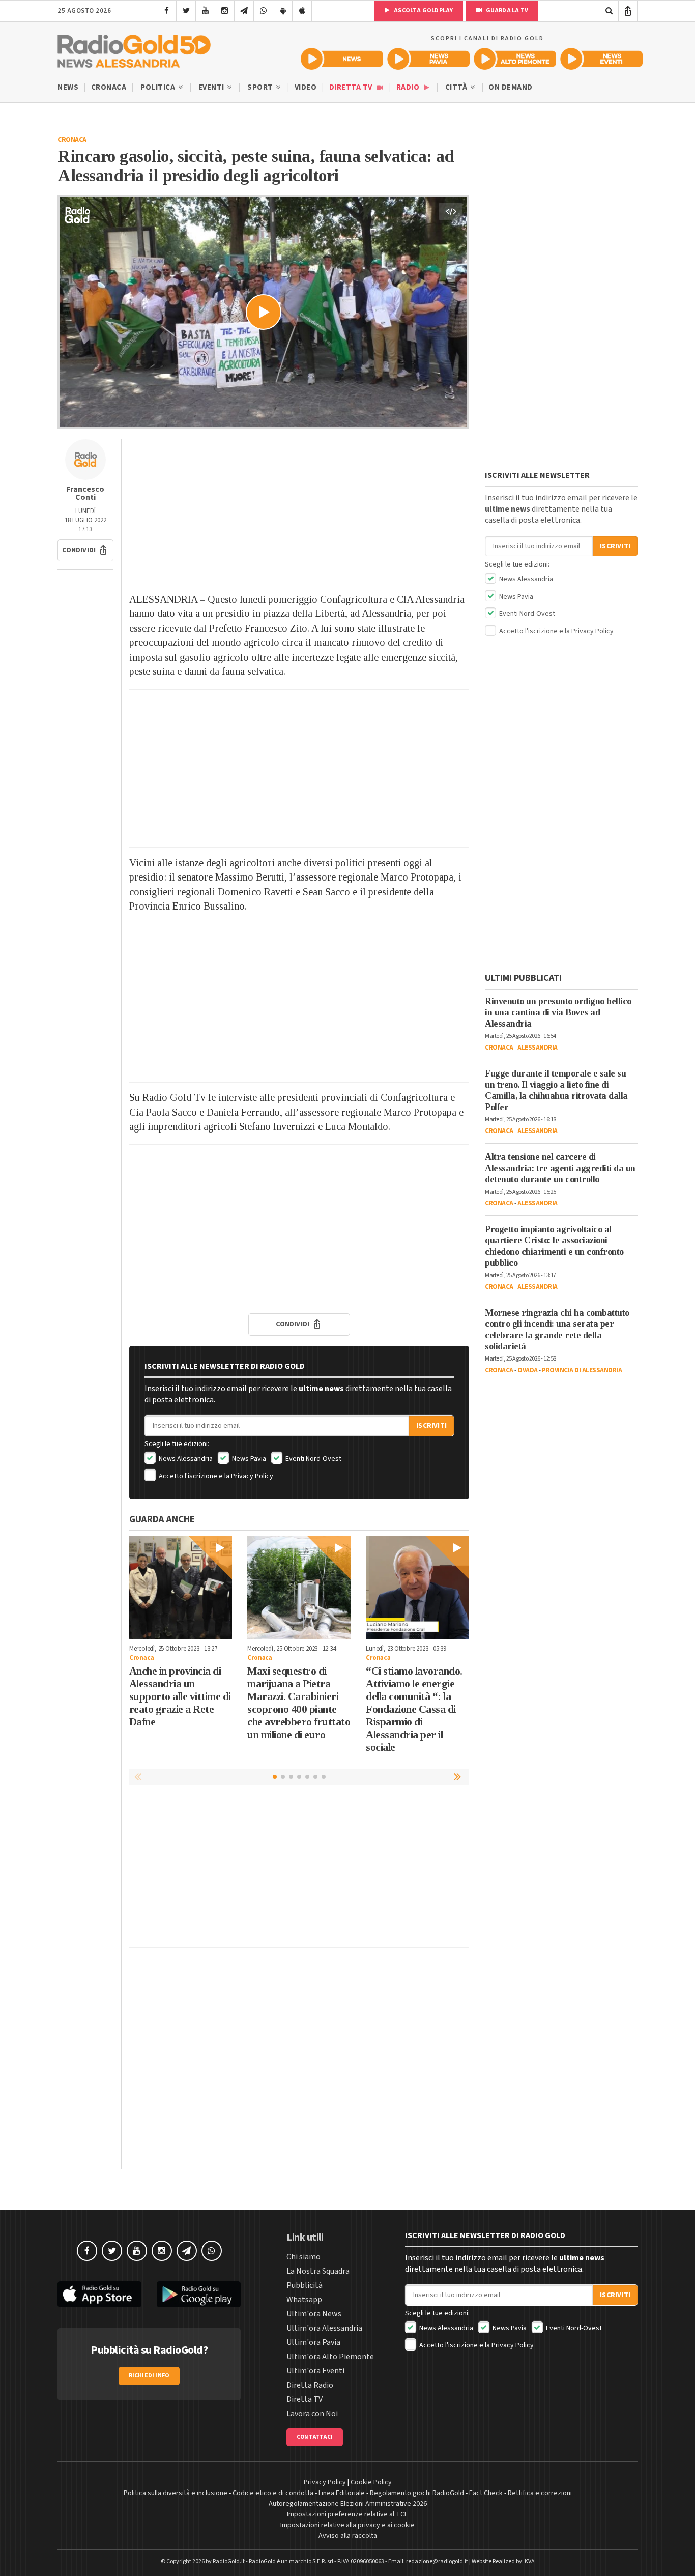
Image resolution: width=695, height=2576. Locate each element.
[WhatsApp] (263, 11)
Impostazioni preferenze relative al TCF (347, 2514)
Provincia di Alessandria (582, 1370)
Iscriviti (431, 1426)
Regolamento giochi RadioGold (417, 2493)
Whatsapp (304, 2300)
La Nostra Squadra (318, 2271)
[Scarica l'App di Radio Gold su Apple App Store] (99, 2294)
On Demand (511, 87)
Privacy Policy (252, 1476)
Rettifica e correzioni (540, 2493)
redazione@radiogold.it (437, 2561)
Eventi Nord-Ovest (313, 1459)
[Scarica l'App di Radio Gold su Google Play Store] (199, 2294)
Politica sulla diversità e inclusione (176, 2493)
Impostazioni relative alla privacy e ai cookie (347, 2525)
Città (457, 87)
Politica (159, 87)
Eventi (212, 87)
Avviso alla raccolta (348, 2536)
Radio (409, 87)
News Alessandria (185, 1459)
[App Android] (283, 11)
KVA (530, 2561)
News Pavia (248, 1459)
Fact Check (486, 2493)
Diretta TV (352, 87)
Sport (261, 87)
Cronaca (109, 87)
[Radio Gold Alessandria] (134, 49)
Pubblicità (305, 2285)
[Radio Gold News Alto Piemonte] (515, 59)
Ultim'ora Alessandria (324, 2328)
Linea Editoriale (342, 2493)
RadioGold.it (229, 2561)
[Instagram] (225, 11)
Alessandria (538, 1048)
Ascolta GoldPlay (423, 10)
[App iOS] (302, 11)
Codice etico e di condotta (273, 2493)
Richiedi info (149, 2376)
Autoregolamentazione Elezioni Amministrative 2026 (348, 2504)
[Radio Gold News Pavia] (428, 59)
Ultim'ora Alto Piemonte (330, 2357)
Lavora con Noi (312, 2414)
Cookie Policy (371, 2482)
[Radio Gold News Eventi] (601, 59)
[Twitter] (186, 11)
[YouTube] (205, 11)
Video (306, 87)
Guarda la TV (506, 10)
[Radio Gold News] (342, 59)
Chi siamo (303, 2257)
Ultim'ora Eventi (315, 2371)
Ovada (528, 1370)
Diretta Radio (310, 2385)
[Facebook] (167, 11)
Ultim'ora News (314, 2314)
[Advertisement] (299, 511)
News (68, 87)
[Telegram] (244, 11)
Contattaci (315, 2437)
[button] (85, 550)
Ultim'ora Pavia (313, 2342)
